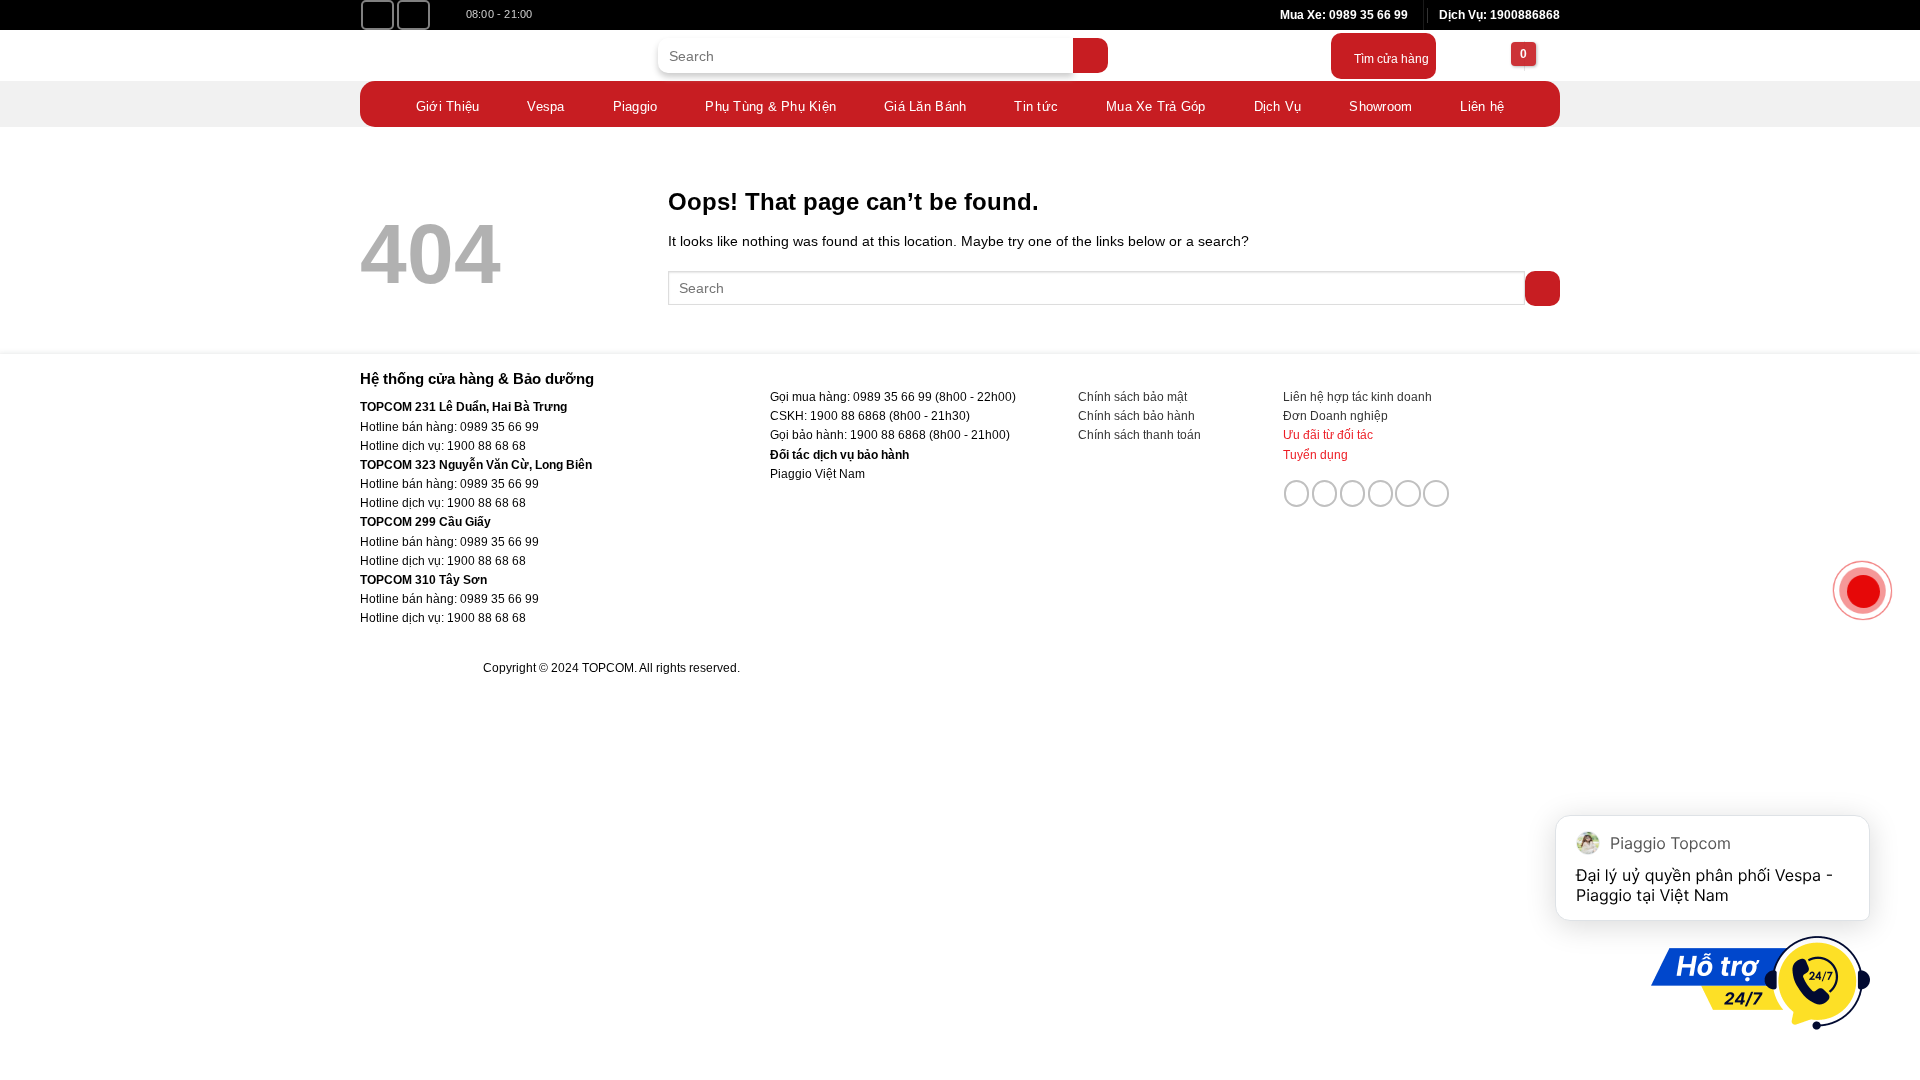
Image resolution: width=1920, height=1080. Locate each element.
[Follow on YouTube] (413, 15)
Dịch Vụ (1278, 107)
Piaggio (635, 107)
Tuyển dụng (1315, 455)
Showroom (1380, 107)
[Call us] (1381, 493)
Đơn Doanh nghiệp (1335, 416)
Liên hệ (1482, 107)
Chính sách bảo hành (1136, 416)
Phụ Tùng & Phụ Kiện (770, 107)
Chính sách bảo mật (1132, 397)
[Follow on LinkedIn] (1408, 493)
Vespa (545, 107)
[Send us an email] (1353, 493)
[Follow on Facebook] (377, 15)
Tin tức (1036, 107)
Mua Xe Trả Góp (1156, 107)
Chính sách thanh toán (1139, 435)
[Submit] (1090, 55)
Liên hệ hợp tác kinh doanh (1357, 397)
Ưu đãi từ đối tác (1328, 435)
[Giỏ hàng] (1497, 56)
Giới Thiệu (448, 107)
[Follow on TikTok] (1325, 493)
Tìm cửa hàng (1391, 59)
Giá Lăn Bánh (925, 107)
